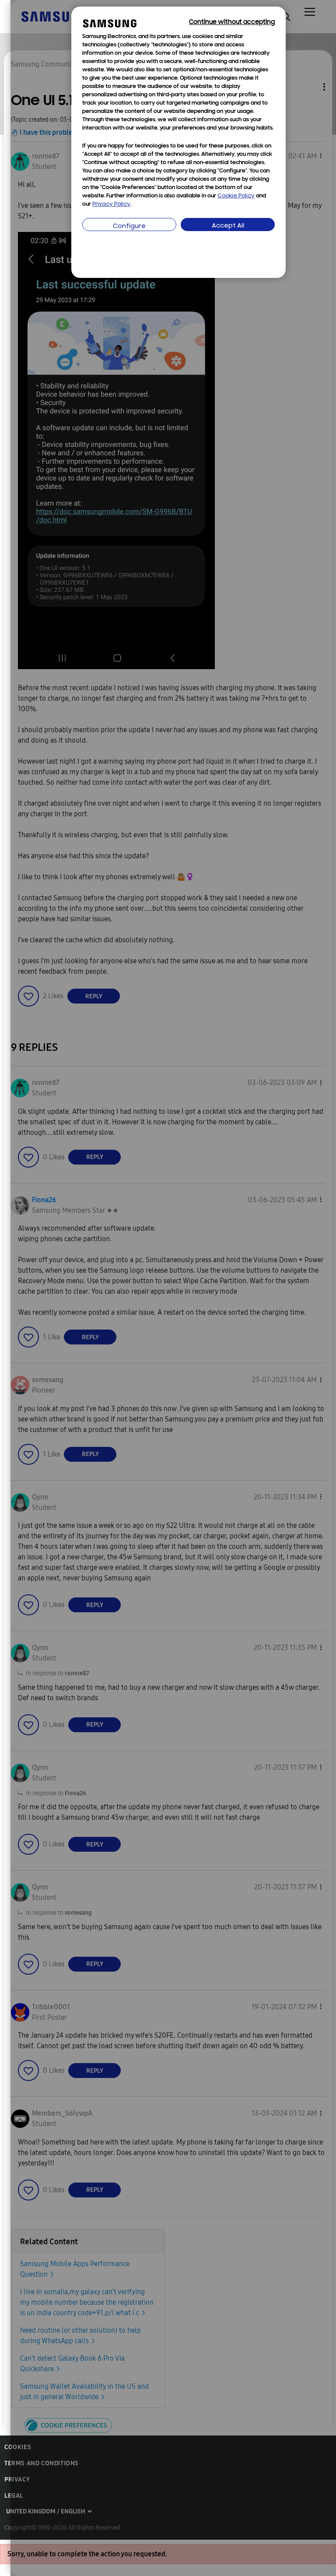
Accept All (228, 226)
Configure (129, 226)
